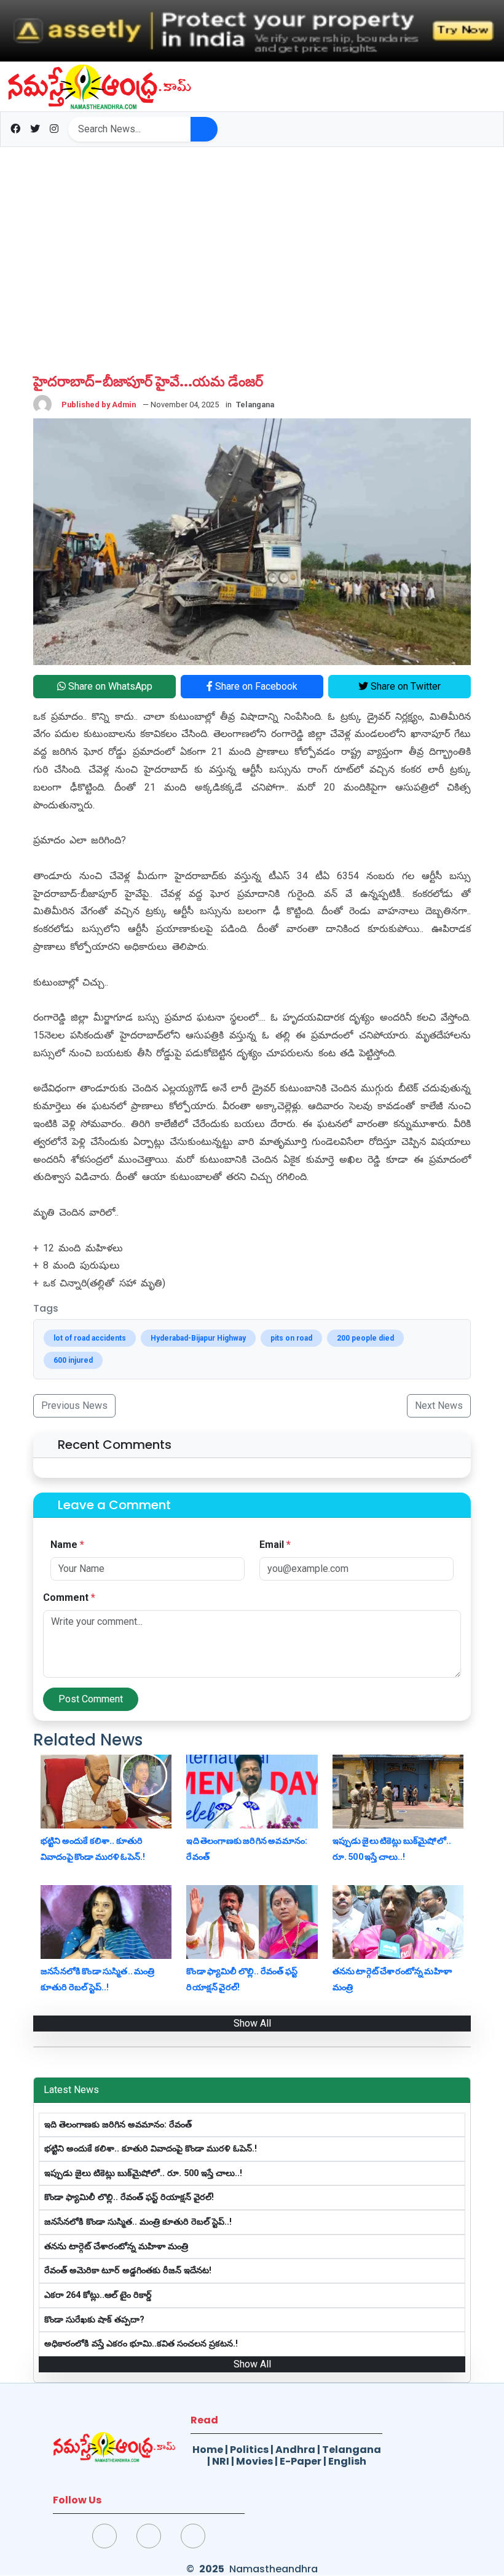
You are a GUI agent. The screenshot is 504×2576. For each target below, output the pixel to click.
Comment (69, 1597)
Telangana (352, 2450)
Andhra (295, 2450)
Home (208, 2450)
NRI (221, 2461)
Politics (249, 2450)
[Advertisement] (252, 248)
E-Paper (301, 2461)
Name (67, 1545)
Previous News (74, 1406)
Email (275, 1545)
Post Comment (91, 1699)
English (347, 2461)
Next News (439, 1406)
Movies (254, 2461)
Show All (252, 2023)
